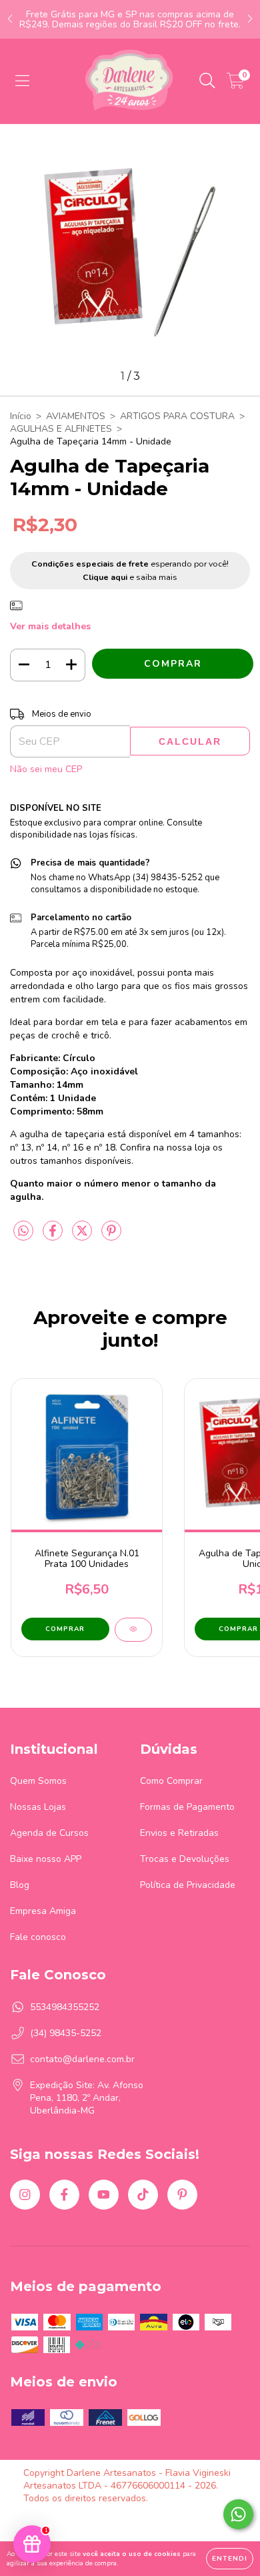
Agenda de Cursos (49, 1833)
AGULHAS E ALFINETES (61, 429)
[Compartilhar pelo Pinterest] (111, 1236)
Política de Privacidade (188, 1885)
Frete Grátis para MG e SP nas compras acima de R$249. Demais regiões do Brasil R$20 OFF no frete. (130, 19)
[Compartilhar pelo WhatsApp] (23, 1232)
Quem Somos (38, 1781)
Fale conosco (38, 1937)
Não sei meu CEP (46, 769)
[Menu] (22, 81)
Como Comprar (171, 1781)
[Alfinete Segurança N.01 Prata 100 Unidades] (133, 1630)
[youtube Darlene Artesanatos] (104, 2195)
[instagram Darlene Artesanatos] (25, 2195)
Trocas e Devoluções (185, 1859)
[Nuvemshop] (65, 2522)
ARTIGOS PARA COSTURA (177, 416)
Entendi (230, 2559)
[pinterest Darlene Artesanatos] (182, 2195)
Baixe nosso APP (46, 1859)
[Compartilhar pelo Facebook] (54, 1236)
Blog (20, 1885)
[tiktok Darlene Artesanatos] (143, 2195)
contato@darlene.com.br (82, 2059)
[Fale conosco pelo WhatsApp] (238, 2514)
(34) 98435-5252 (66, 2033)
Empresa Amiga (43, 1911)
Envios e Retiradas (179, 1833)
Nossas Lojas (38, 1807)
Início (21, 416)
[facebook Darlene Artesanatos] (64, 2195)
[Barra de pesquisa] (207, 81)
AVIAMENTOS (76, 416)
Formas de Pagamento (187, 1807)
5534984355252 (65, 2007)
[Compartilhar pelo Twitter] (83, 1236)
